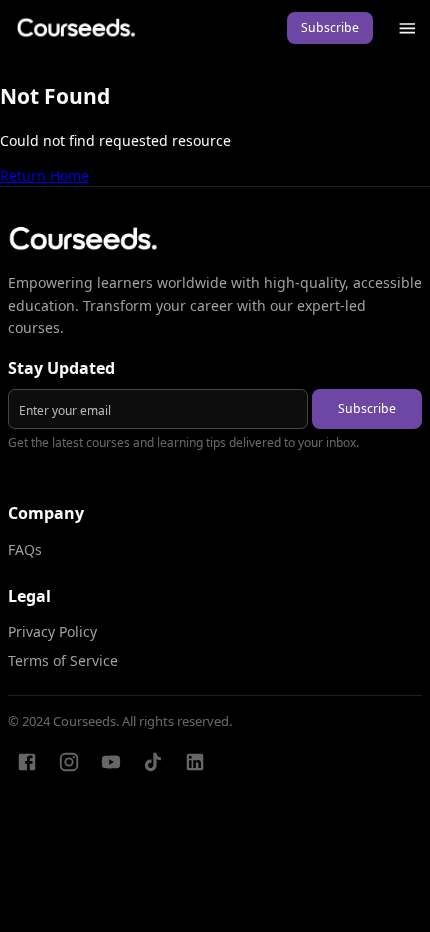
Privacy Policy (52, 631)
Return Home (44, 175)
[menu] (407, 28)
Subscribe (330, 27)
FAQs (25, 549)
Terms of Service (63, 660)
